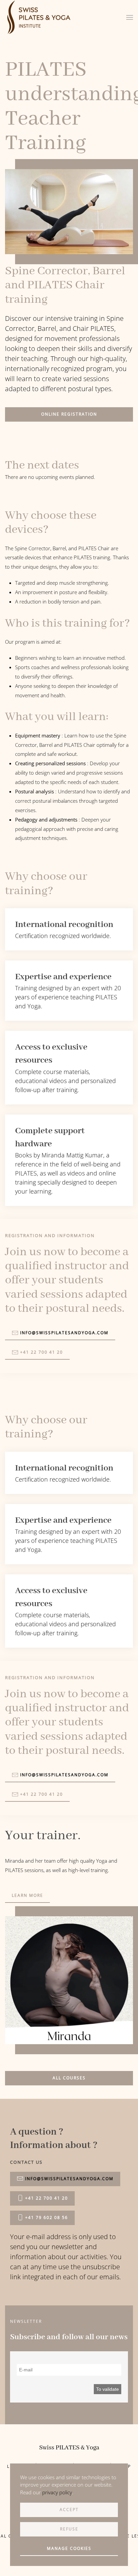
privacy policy (57, 2492)
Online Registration (69, 414)
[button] (130, 17)
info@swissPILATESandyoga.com (69, 2179)
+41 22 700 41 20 (42, 1352)
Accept (69, 2510)
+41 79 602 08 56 (47, 2217)
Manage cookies (69, 2548)
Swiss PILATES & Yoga (69, 2448)
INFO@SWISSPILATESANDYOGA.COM (64, 1333)
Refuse (69, 2529)
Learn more (27, 1895)
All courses (69, 2078)
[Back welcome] (40, 17)
